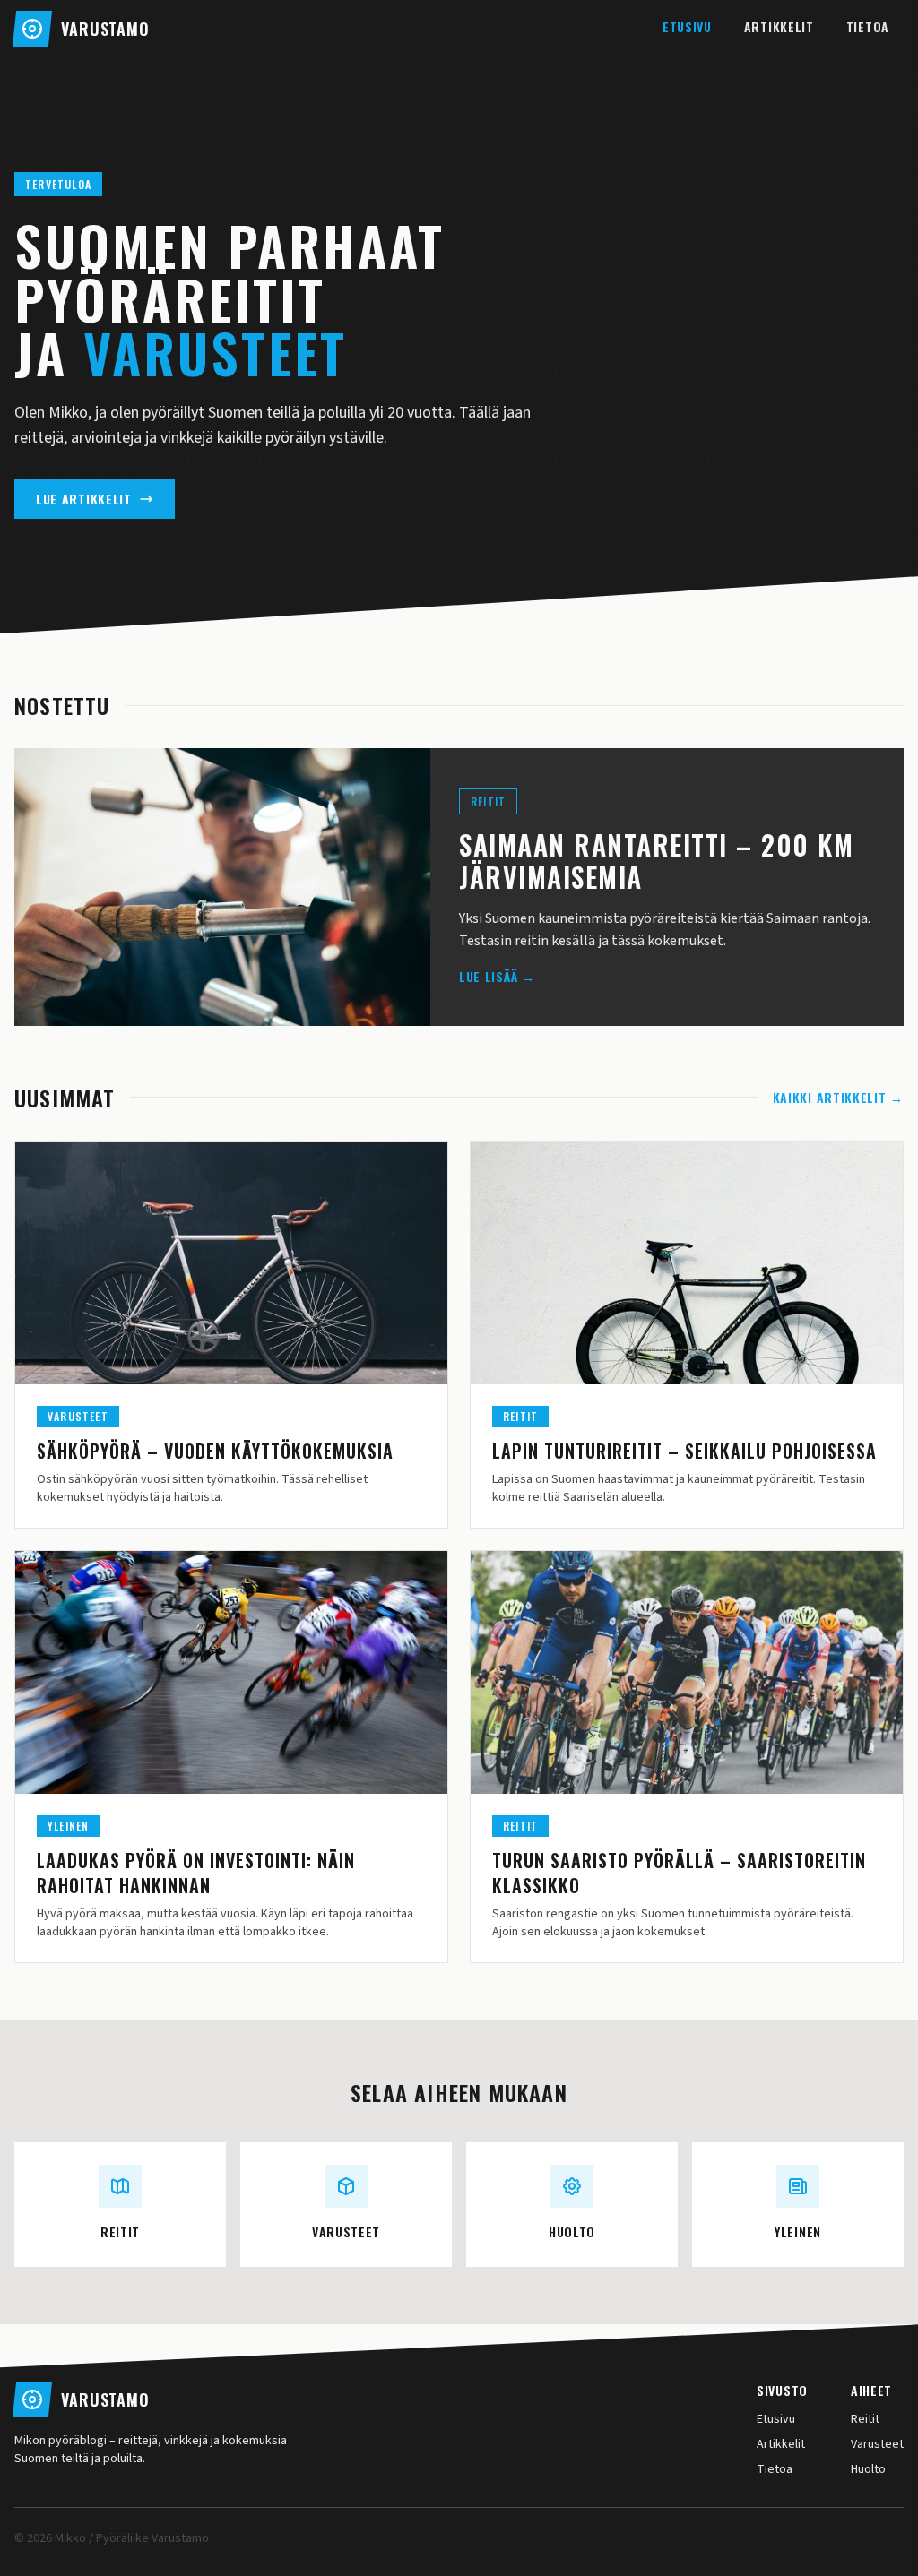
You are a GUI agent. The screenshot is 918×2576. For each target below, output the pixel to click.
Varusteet (877, 2444)
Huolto (868, 2469)
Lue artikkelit (84, 499)
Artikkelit (779, 26)
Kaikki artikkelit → (838, 1098)
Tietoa (868, 26)
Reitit (865, 2419)
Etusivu (687, 26)
